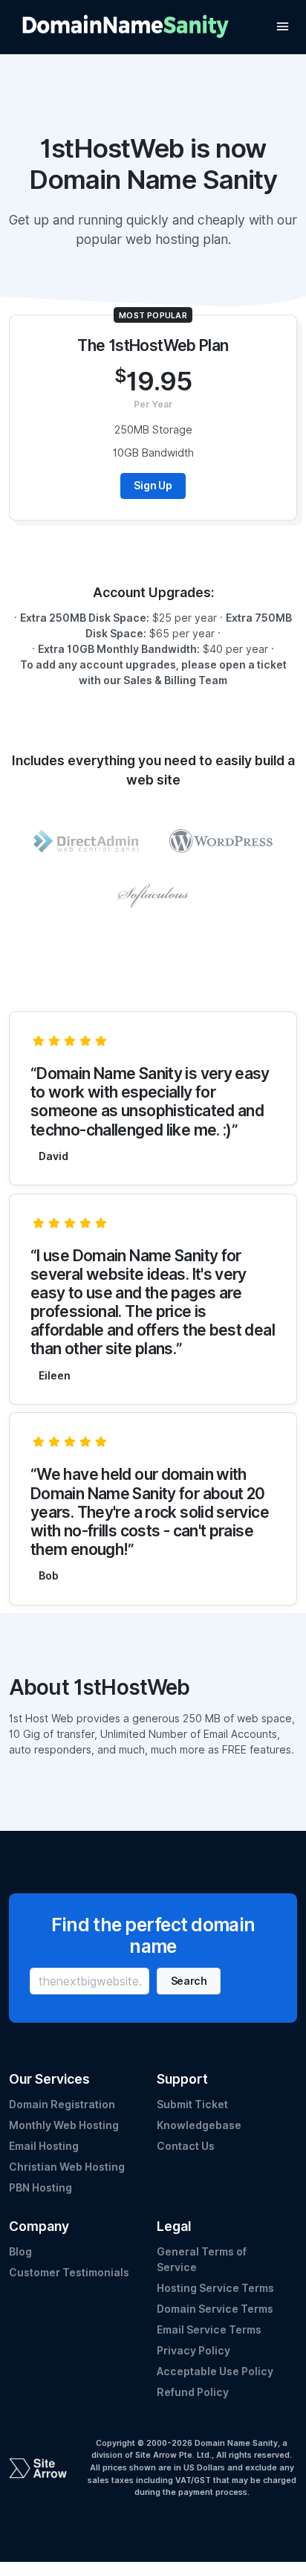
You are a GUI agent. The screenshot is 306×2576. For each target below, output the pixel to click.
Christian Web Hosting (67, 2167)
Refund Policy (193, 2392)
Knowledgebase (199, 2125)
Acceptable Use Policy (215, 2371)
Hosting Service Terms (215, 2288)
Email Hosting (44, 2146)
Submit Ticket (192, 2105)
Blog (20, 2252)
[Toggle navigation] (283, 26)
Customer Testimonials (69, 2273)
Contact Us (186, 2146)
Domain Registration (62, 2105)
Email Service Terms (209, 2330)
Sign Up (153, 486)
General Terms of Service (202, 2260)
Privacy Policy (193, 2351)
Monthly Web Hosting (64, 2125)
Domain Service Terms (215, 2309)
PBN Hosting (40, 2188)
